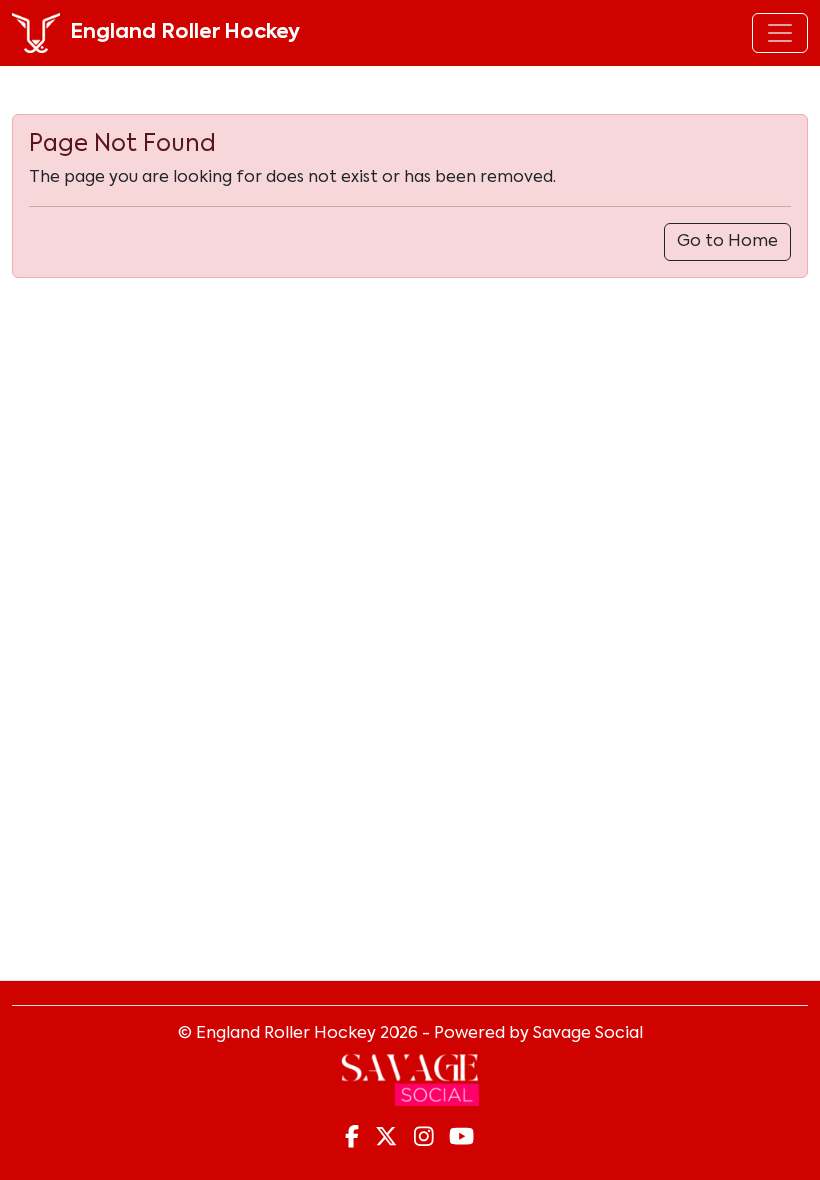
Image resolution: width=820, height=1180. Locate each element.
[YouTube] (461, 1138)
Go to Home (727, 242)
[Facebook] (352, 1138)
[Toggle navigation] (780, 33)
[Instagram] (424, 1138)
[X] (386, 1138)
